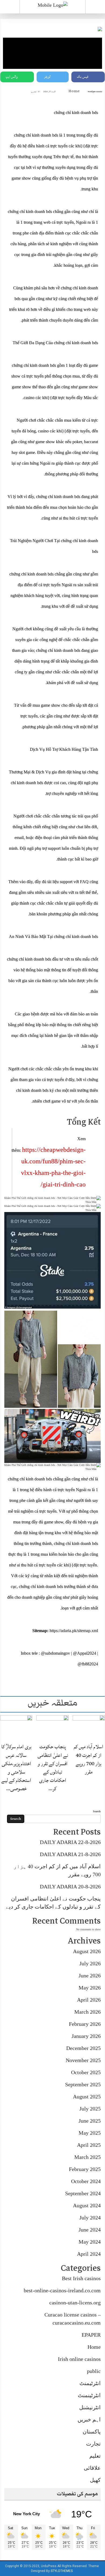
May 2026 (90, 1988)
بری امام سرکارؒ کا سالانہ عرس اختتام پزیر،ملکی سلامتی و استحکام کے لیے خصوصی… (16, 1768)
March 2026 (87, 2012)
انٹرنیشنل (90, 2407)
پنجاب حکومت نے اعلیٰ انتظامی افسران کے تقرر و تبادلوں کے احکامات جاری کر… (53, 1768)
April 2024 (89, 2254)
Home (74, 91)
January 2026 (86, 2036)
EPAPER (91, 2335)
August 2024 (87, 2205)
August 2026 (87, 1951)
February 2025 (85, 2169)
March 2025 (87, 2157)
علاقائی (92, 2468)
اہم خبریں (89, 2419)
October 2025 (86, 2072)
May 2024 (90, 2242)
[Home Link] (53, 5)
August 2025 (87, 2097)
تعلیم (95, 2456)
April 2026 (89, 2000)
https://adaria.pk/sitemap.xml (74, 1631)
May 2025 (90, 2133)
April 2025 (89, 2145)
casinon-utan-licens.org (75, 2303)
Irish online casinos (79, 2359)
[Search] (95, 8)
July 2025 (90, 2109)
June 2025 (90, 2121)
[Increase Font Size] (12, 91)
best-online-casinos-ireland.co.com (62, 2290)
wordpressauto (95, 92)
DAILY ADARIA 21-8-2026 (70, 1854)
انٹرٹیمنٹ (90, 2383)
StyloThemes (62, 2571)
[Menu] (10, 7)
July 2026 (90, 1963)
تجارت (93, 2444)
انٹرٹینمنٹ (89, 2395)
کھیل (95, 2480)
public (94, 2371)
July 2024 (90, 2218)
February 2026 (85, 2024)
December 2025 (83, 2048)
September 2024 (83, 2193)
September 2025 (83, 2084)
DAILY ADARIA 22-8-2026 (70, 1842)
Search (97, 1811)
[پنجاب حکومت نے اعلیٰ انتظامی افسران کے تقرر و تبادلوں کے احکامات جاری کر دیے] (52, 1727)
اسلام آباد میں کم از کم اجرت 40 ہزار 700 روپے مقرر (89, 1759)
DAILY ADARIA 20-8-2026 (70, 1886)
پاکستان (92, 2432)
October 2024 (86, 2181)
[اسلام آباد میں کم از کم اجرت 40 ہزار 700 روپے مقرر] (89, 1727)
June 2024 (90, 2230)
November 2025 (83, 2060)
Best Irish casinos (81, 2278)
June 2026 (90, 1975)
